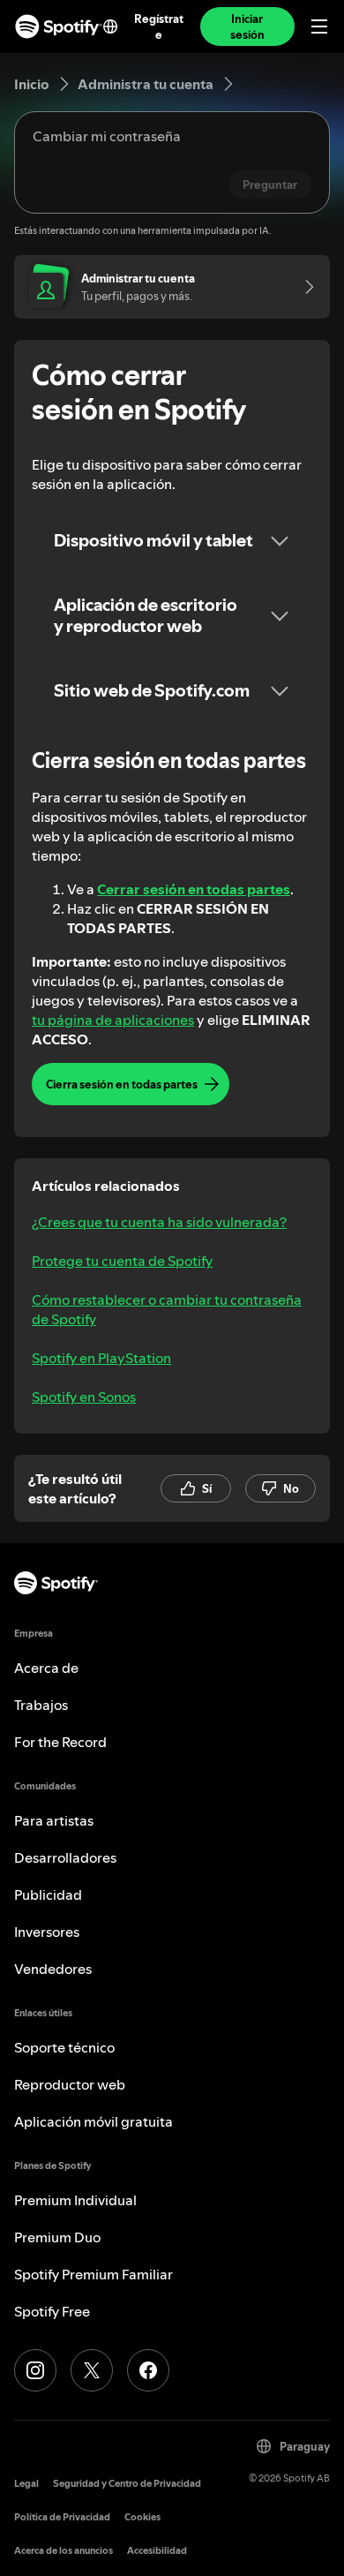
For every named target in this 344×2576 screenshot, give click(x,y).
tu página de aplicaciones (113, 1020)
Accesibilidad (157, 2551)
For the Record (60, 1742)
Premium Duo (57, 2237)
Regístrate (159, 26)
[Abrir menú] (319, 26)
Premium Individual (75, 2200)
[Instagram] (35, 2370)
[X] (92, 2370)
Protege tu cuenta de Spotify (122, 1261)
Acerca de (46, 1668)
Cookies (142, 2517)
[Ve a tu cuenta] (303, 287)
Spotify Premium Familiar (93, 2274)
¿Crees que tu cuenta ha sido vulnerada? (159, 1222)
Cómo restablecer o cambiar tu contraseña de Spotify (167, 1309)
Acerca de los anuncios (64, 2551)
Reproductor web (70, 2084)
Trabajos (41, 1705)
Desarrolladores (65, 1857)
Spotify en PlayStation (101, 1358)
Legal (26, 2484)
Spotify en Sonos (84, 1397)
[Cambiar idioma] (110, 26)
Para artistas (54, 1820)
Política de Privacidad (62, 2517)
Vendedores (53, 1969)
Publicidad (48, 1894)
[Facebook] (148, 2370)
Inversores (47, 1932)
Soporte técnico (64, 2047)
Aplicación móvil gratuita (93, 2121)
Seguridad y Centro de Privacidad (127, 2484)
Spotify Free (52, 2311)
